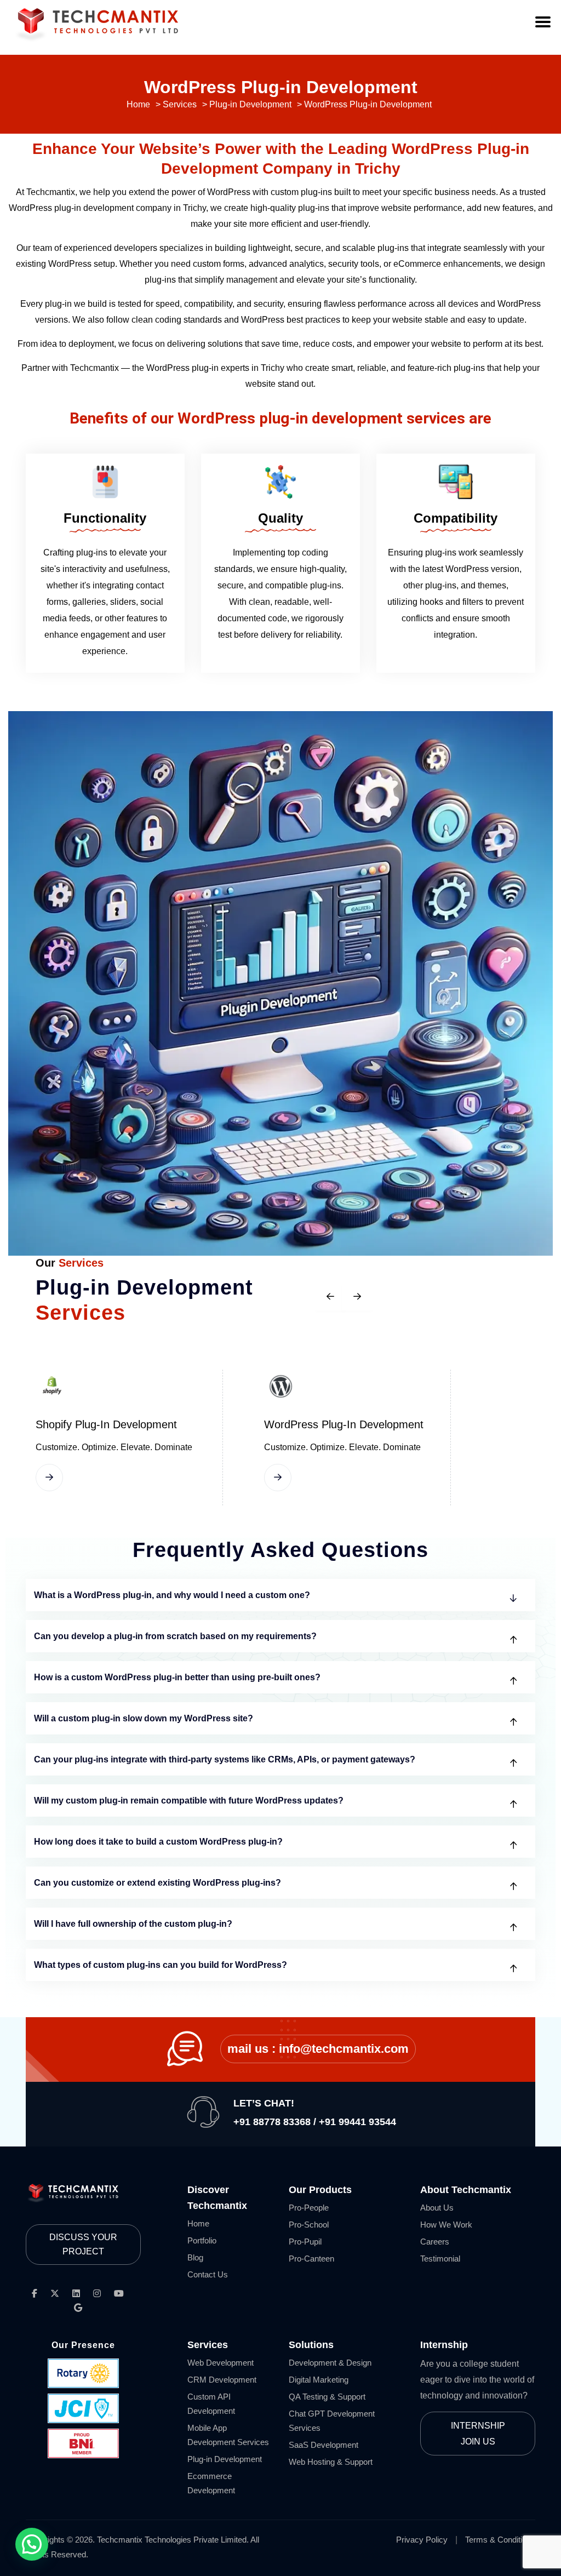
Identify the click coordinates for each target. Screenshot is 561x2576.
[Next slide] (357, 1296)
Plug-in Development (225, 2459)
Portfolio (202, 2240)
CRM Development (222, 2380)
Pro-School (309, 2225)
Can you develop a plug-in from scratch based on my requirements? (175, 1636)
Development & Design (330, 2363)
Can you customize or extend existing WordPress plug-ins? (158, 1883)
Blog (195, 2257)
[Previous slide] (331, 1296)
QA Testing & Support (327, 2397)
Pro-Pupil (305, 2242)
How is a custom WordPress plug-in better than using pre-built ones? (177, 1677)
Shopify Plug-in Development (106, 1424)
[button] (32, 2544)
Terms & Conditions (500, 2540)
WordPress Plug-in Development (344, 1424)
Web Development (221, 2363)
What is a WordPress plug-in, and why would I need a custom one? (172, 1595)
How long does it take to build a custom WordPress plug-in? (158, 1842)
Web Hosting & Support (331, 2462)
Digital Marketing (319, 2380)
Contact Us (208, 2274)
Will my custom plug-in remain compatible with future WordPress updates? (189, 1801)
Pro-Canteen (311, 2259)
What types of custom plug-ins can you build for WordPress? (161, 1965)
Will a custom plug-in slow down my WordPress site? (144, 1718)
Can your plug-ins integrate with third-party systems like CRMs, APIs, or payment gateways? (225, 1759)
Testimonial (440, 2259)
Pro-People (309, 2208)
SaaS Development (324, 2445)
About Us (437, 2208)
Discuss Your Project (83, 2244)
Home (198, 2223)
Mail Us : (318, 2049)
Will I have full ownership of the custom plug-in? (133, 1924)
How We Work (446, 2225)
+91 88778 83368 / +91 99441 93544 (315, 2122)
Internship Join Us (478, 2434)
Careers (435, 2242)
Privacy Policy (422, 2540)
